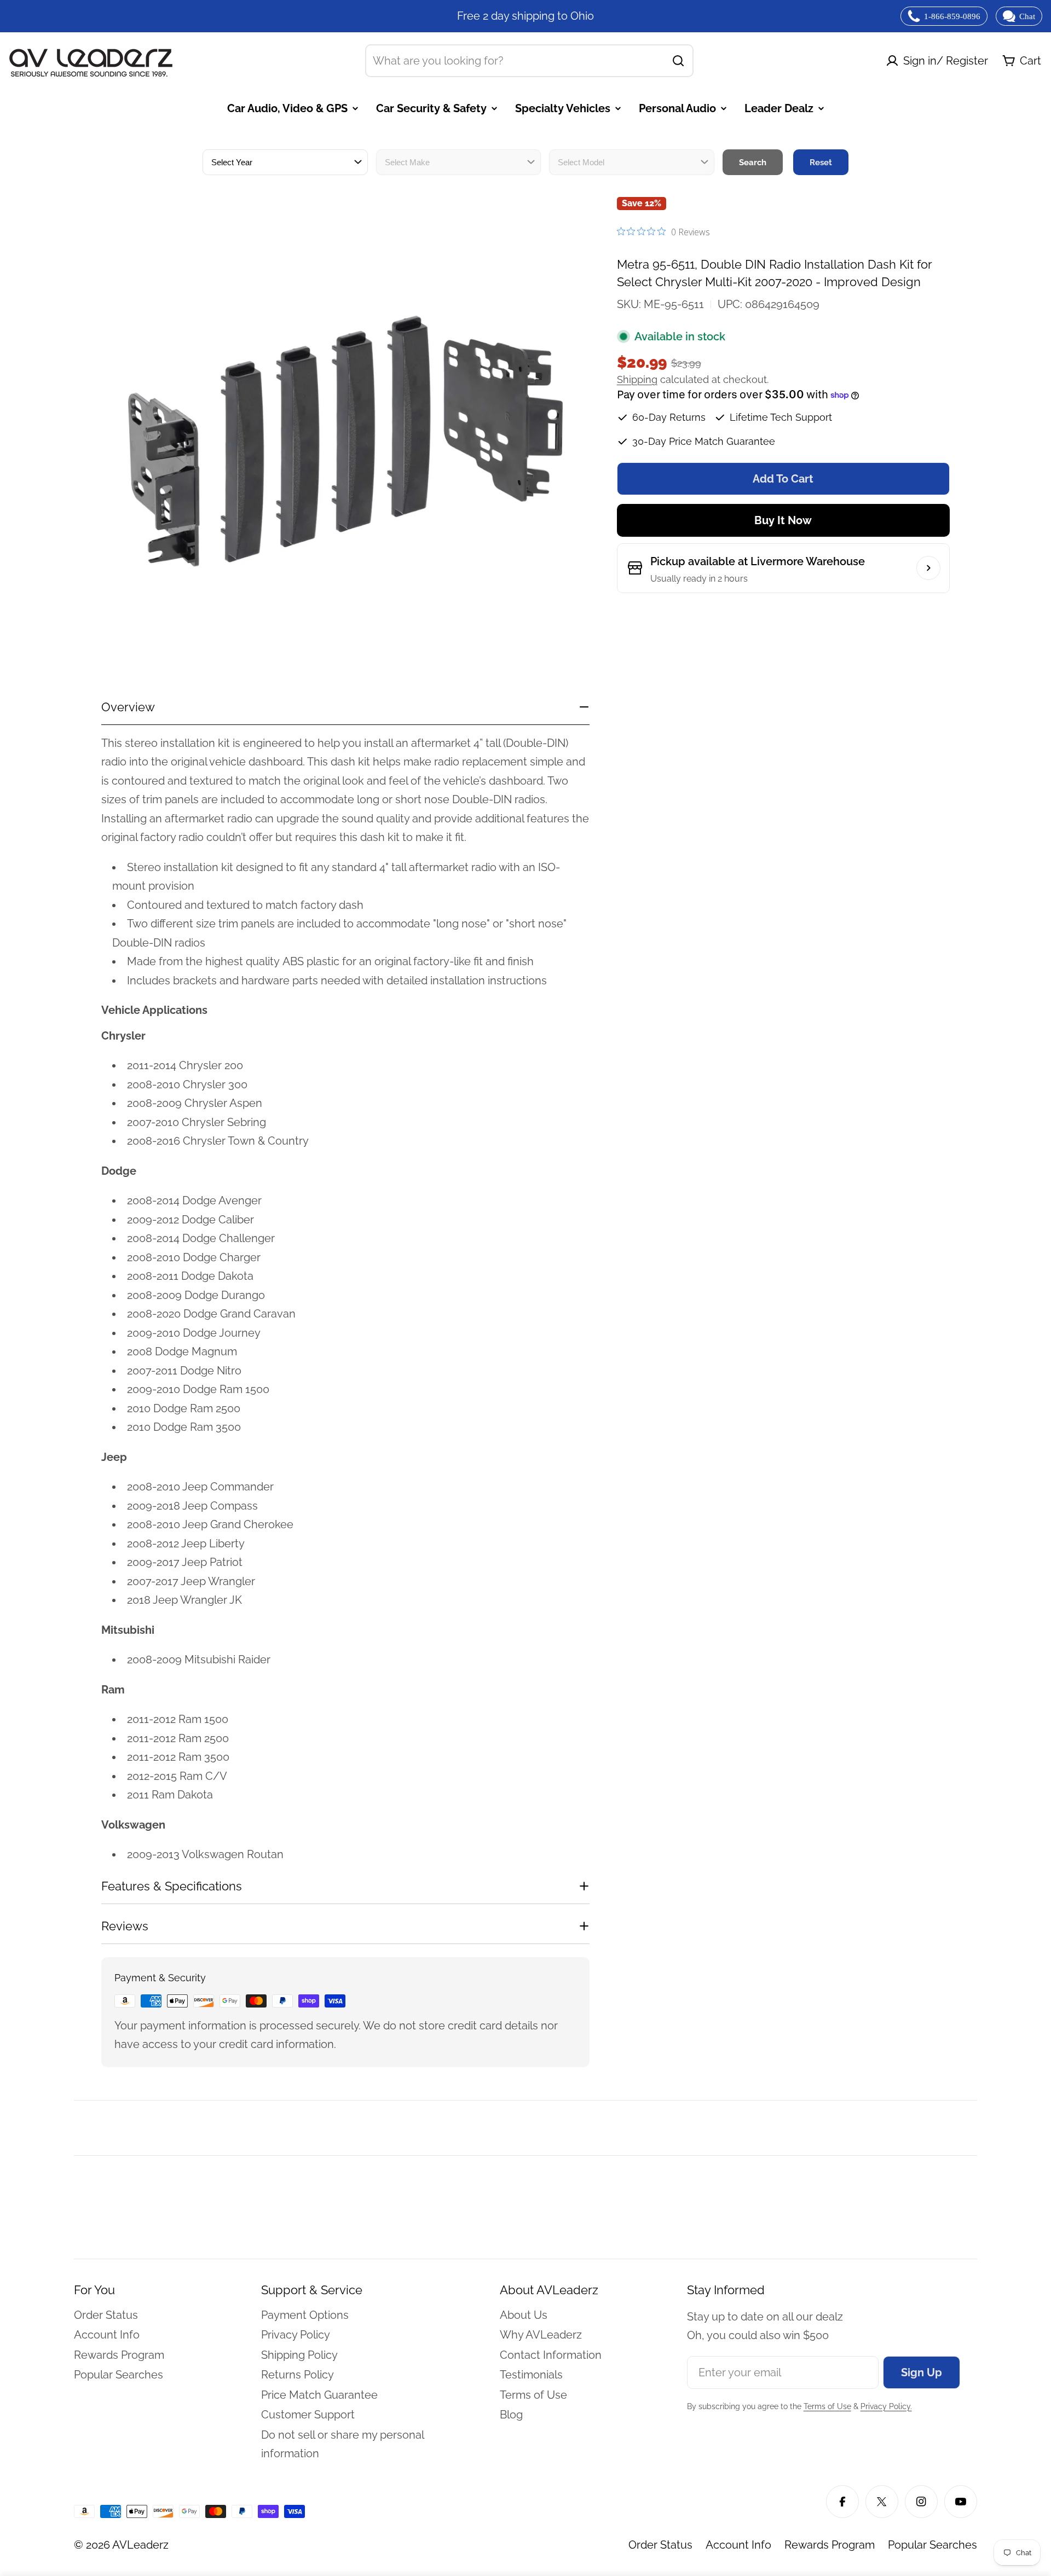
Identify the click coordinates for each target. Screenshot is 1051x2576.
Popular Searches (932, 2545)
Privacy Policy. (886, 2406)
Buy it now (783, 520)
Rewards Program (830, 2545)
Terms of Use (827, 2406)
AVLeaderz (140, 2545)
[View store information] (928, 568)
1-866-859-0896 (952, 16)
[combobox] (529, 61)
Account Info (738, 2545)
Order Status (660, 2545)
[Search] (678, 61)
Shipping (637, 379)
